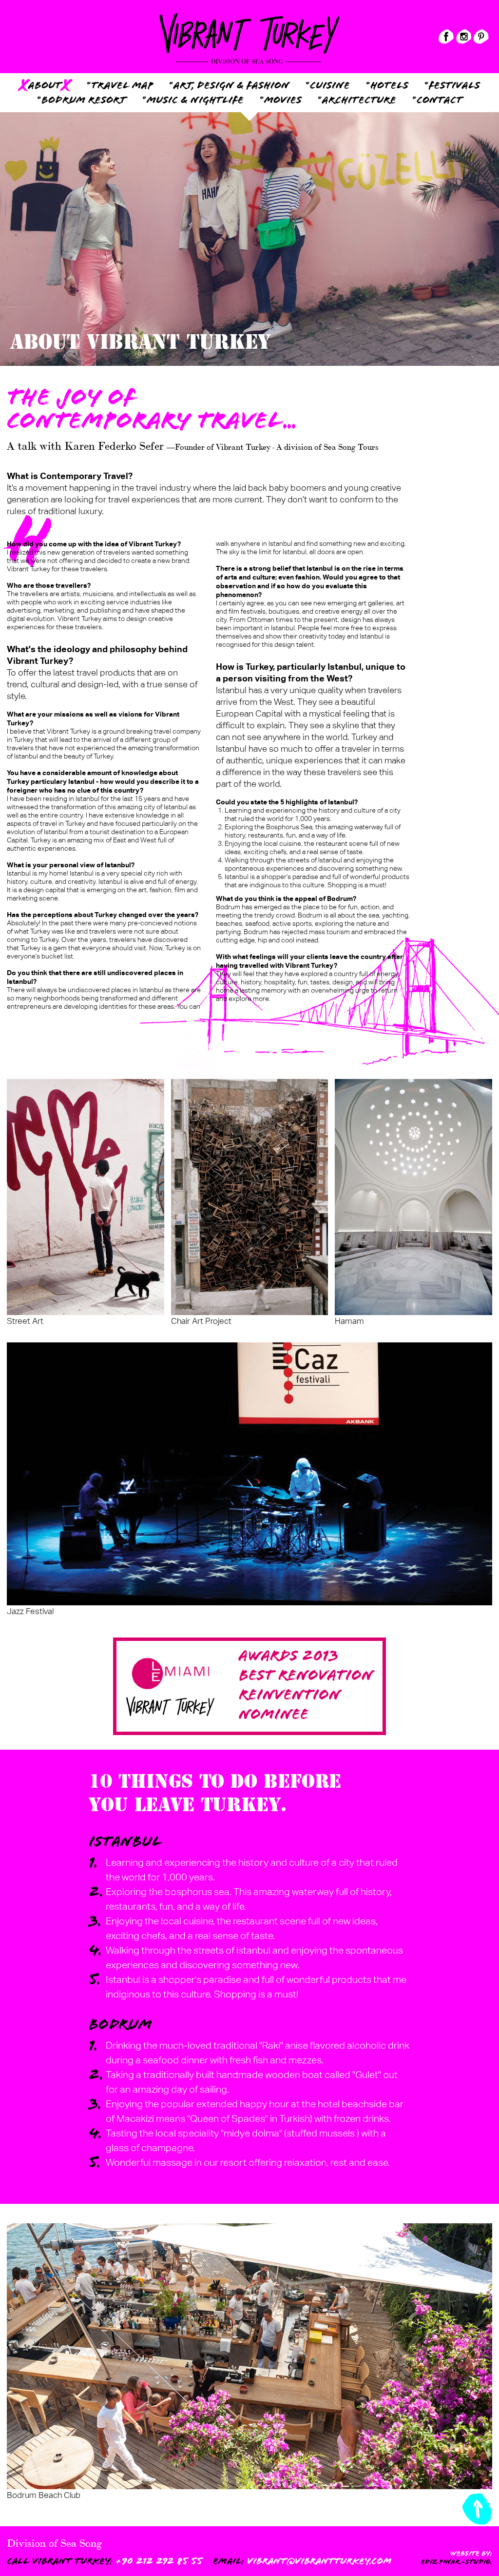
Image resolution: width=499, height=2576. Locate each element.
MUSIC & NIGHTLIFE (195, 101)
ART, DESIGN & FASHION (231, 86)
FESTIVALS (454, 86)
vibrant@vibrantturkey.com (302, 2561)
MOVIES (283, 101)
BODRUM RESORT (84, 101)
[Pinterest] (481, 37)
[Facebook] (446, 37)
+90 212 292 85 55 (105, 2561)
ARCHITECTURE (359, 101)
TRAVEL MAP (122, 86)
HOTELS (389, 86)
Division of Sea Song (54, 2542)
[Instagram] (464, 37)
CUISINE (330, 86)
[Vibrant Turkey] (249, 17)
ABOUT (45, 86)
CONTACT (440, 101)
